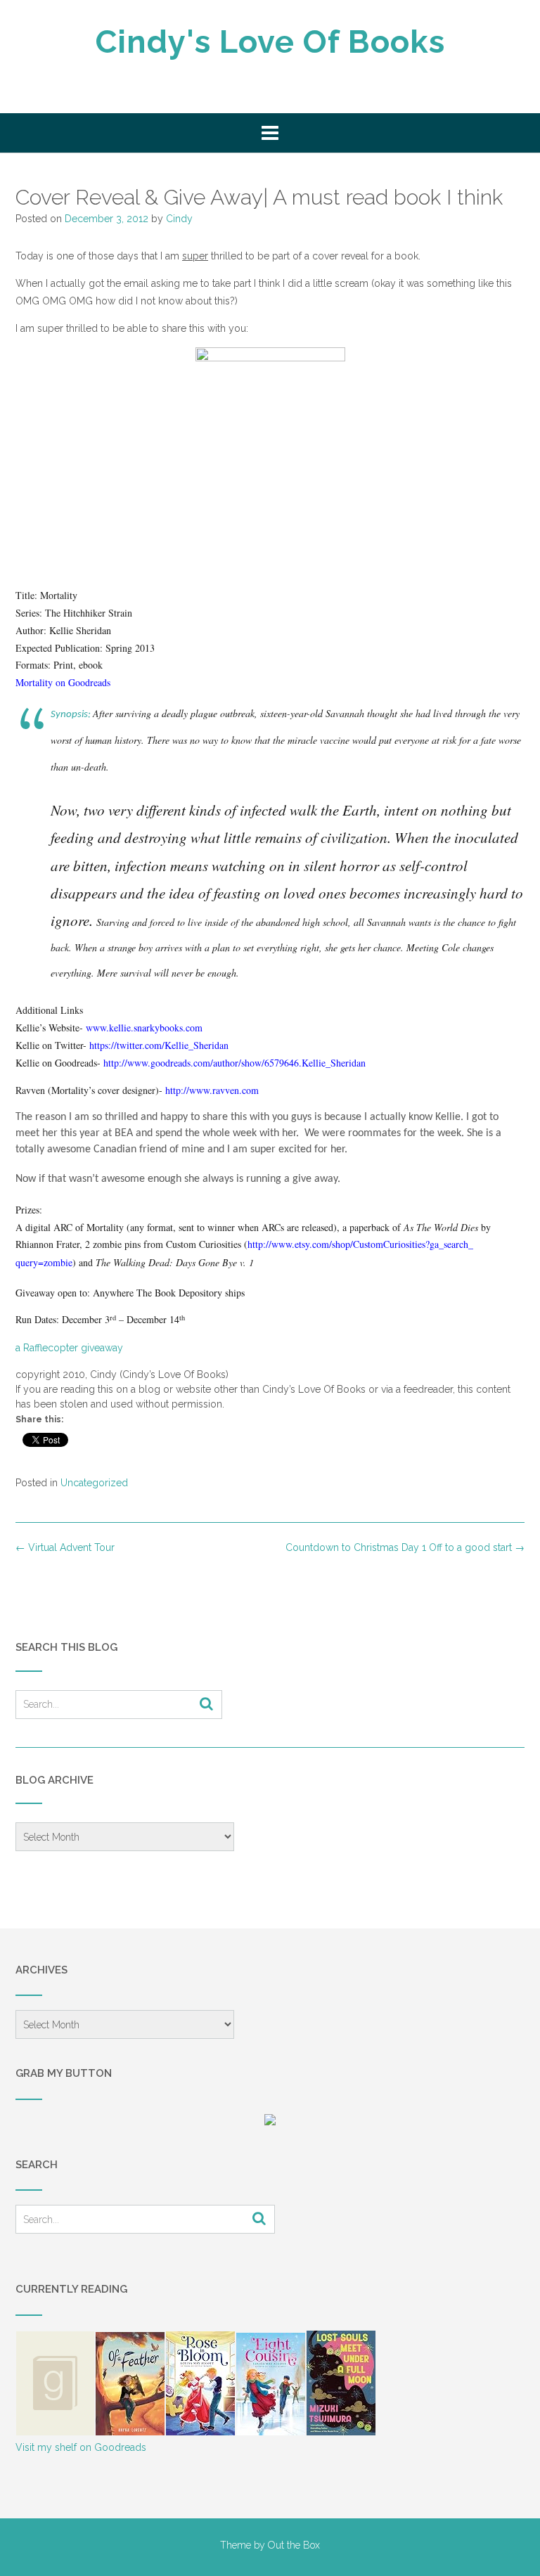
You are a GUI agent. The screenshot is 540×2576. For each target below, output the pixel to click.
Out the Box (294, 2545)
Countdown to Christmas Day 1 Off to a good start (405, 1547)
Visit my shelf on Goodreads (81, 2447)
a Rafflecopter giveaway (69, 1348)
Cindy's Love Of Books (270, 42)
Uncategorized (94, 1483)
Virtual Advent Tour (65, 1547)
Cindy (179, 219)
